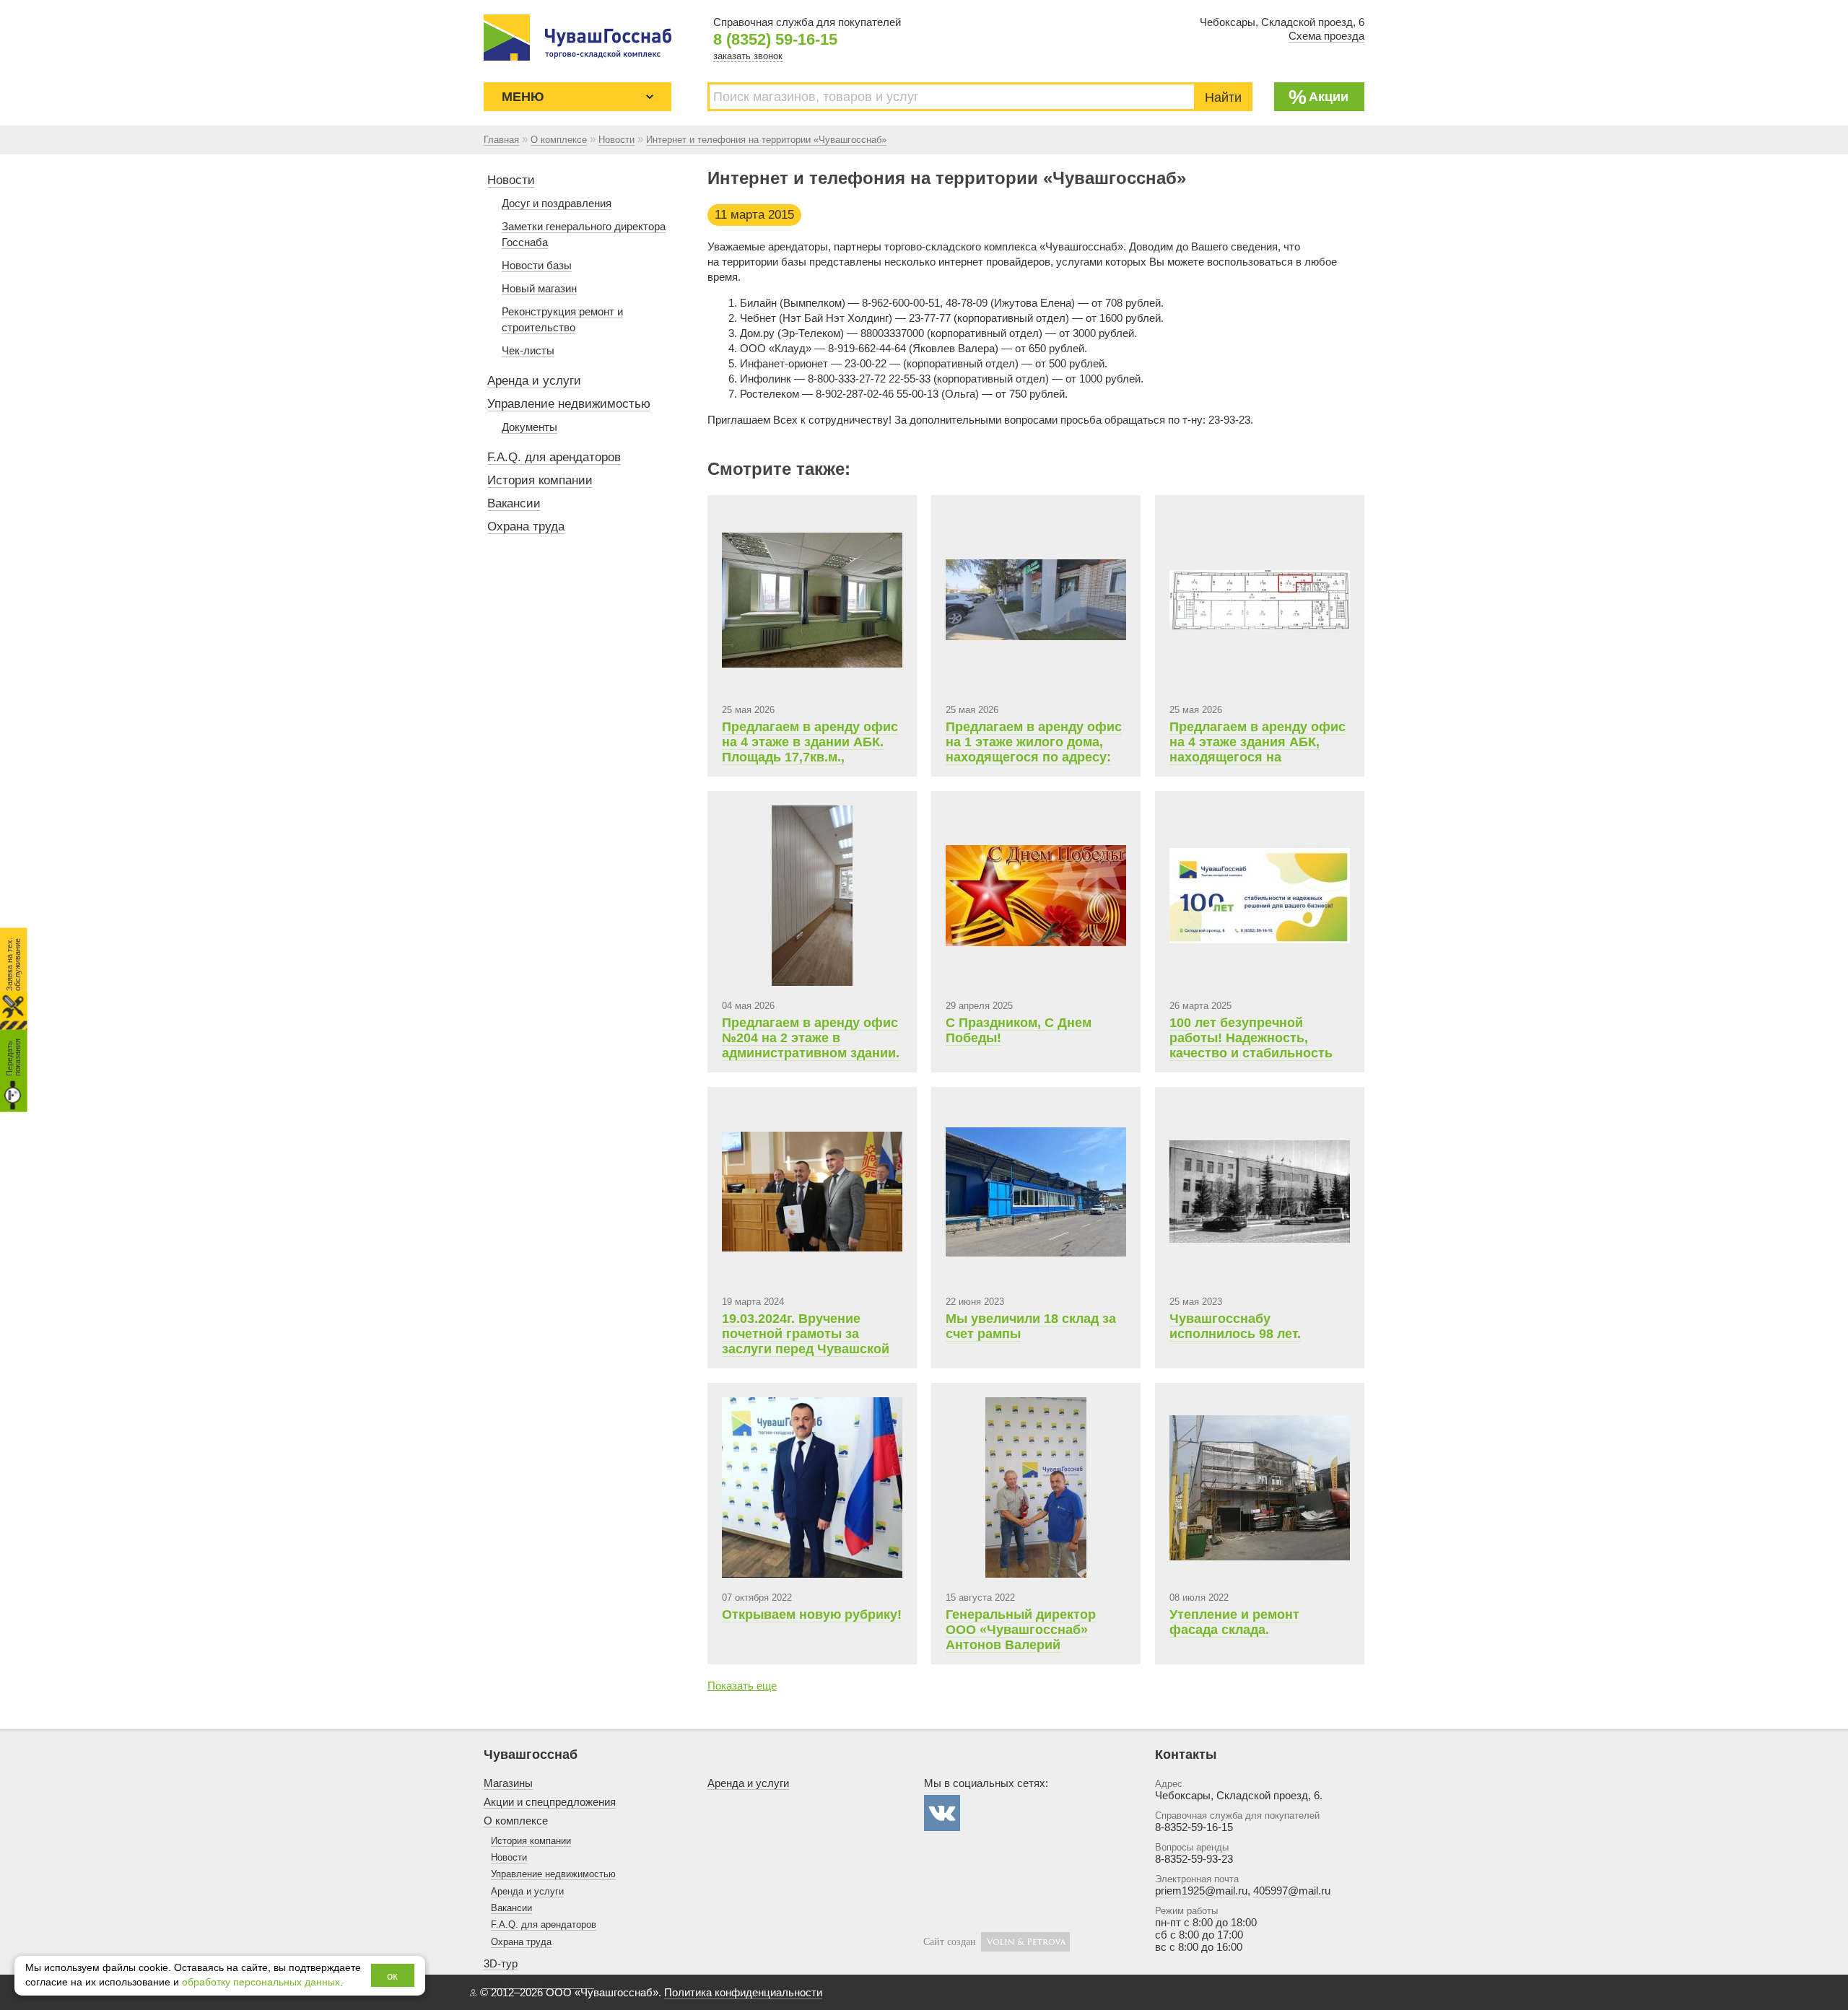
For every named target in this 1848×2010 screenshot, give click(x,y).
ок (392, 1976)
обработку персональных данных (261, 1982)
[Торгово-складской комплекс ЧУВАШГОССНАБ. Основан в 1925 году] (577, 38)
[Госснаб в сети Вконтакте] (942, 1813)
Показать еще (742, 1686)
